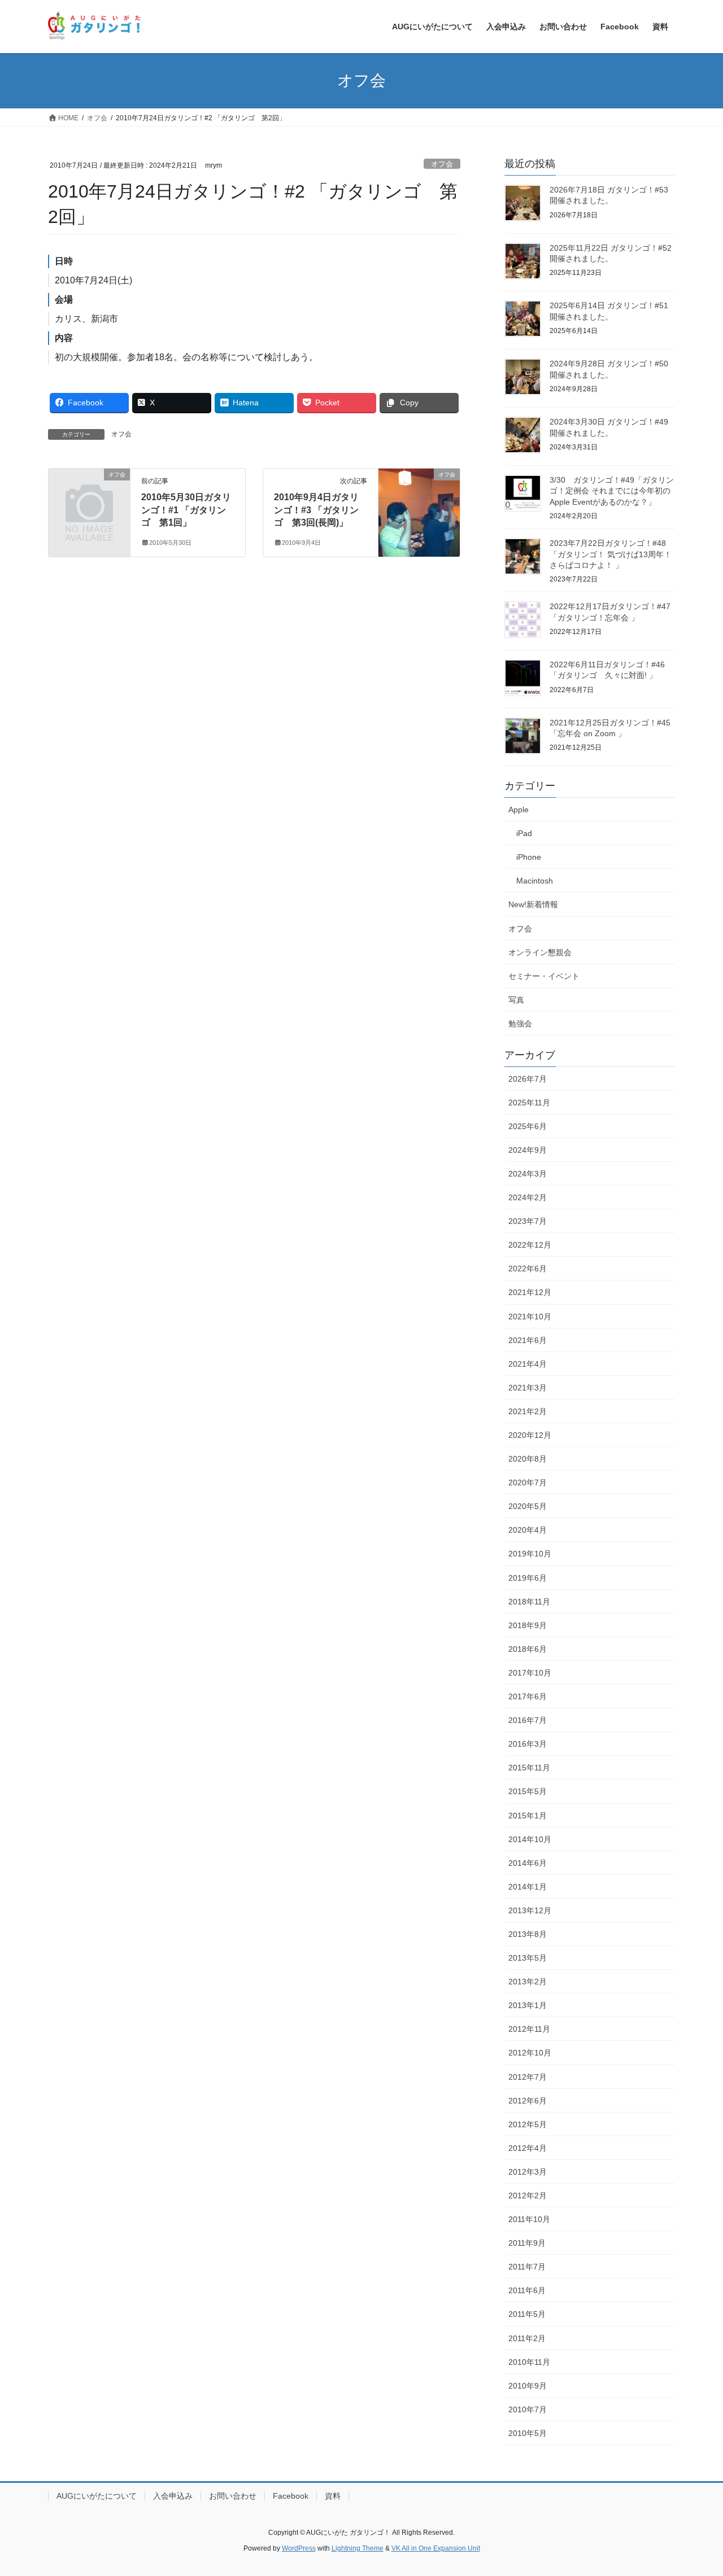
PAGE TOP (695, 2489)
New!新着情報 (533, 904)
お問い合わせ (233, 2496)
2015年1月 (528, 1816)
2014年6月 (528, 1863)
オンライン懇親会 (540, 952)
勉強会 (520, 1024)
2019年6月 (528, 1578)
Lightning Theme (358, 2548)
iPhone (529, 857)
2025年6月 (528, 1126)
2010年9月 (528, 2386)
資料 (333, 2496)
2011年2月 (527, 2338)
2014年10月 (530, 1839)
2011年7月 (527, 2267)
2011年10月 (529, 2219)
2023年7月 (528, 1221)
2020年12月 (530, 1435)
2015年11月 (529, 1768)
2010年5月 (528, 2433)
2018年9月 (528, 1625)
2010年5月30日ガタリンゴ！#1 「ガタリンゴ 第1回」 (186, 510)
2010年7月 (528, 2409)
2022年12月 (530, 1245)
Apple (519, 810)
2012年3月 (528, 2172)
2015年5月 (528, 1791)
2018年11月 (529, 1602)
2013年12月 (530, 1910)
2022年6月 (528, 1269)
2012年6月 (528, 2101)
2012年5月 (528, 2124)
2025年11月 (529, 1103)
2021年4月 (528, 1364)
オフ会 (442, 164)
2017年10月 (530, 1673)
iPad (524, 833)
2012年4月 (528, 2148)
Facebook (291, 2496)
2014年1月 (528, 1887)
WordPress (299, 2548)
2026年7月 (528, 1079)
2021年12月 (530, 1292)
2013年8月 (528, 1934)
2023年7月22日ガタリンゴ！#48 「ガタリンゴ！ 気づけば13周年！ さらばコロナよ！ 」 (611, 554)
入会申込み (173, 2496)
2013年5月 (528, 1958)
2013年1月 (528, 2005)
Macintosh (535, 881)
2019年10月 (530, 1554)
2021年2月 (528, 1411)
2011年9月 (527, 2243)
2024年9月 (528, 1150)
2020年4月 (528, 1530)
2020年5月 (528, 1506)
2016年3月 (528, 1744)
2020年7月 (528, 1482)
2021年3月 (528, 1388)
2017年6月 (528, 1696)
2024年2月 (528, 1197)
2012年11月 (529, 2029)
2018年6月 (528, 1649)
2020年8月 (528, 1459)
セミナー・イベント (544, 976)
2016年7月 (528, 1720)
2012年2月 (528, 2195)
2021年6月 (528, 1340)
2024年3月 (528, 1174)
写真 (516, 1000)
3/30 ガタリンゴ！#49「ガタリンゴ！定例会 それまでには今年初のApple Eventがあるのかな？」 (612, 491)
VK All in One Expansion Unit (436, 2548)
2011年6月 (527, 2290)
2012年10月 (530, 2053)
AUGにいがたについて (97, 2496)
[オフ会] (89, 493)
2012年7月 (528, 2077)
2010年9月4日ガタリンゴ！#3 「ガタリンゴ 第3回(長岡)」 (316, 510)
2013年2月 (528, 1982)
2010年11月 (529, 2362)
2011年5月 (527, 2314)
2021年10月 (530, 1317)
